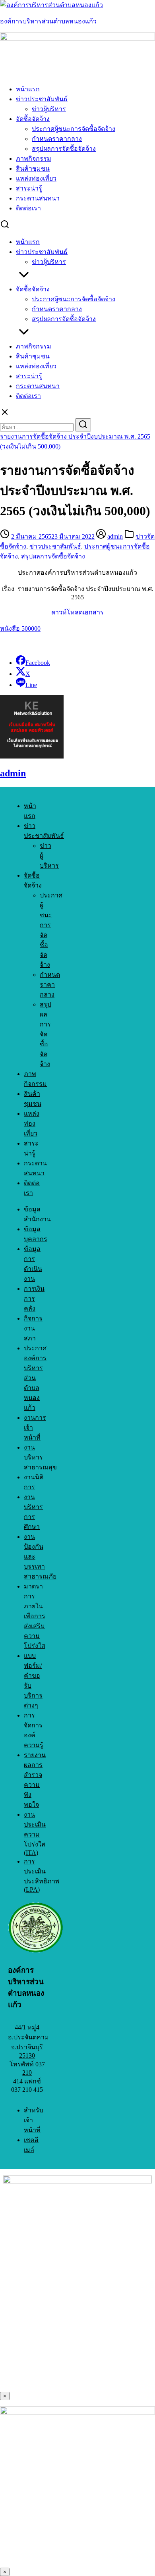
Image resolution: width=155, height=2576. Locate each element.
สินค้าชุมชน (33, 168)
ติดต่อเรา (28, 208)
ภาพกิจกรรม (34, 159)
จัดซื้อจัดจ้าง (33, 119)
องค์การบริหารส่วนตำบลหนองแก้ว (48, 21)
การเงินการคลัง (34, 1299)
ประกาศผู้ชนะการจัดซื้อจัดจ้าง (74, 129)
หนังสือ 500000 (20, 629)
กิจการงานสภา (33, 1328)
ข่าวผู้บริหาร (49, 109)
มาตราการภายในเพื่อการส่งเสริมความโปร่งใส (35, 1616)
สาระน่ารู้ (29, 188)
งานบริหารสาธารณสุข (40, 1457)
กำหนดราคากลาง (57, 139)
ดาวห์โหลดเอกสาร (77, 612)
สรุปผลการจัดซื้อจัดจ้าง (64, 149)
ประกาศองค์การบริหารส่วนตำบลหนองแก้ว (35, 1378)
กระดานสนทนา (38, 198)
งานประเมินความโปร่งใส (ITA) (35, 1834)
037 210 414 (29, 2073)
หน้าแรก (28, 89)
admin (115, 536)
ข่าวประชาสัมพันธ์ (42, 99)
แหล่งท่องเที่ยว (36, 178)
